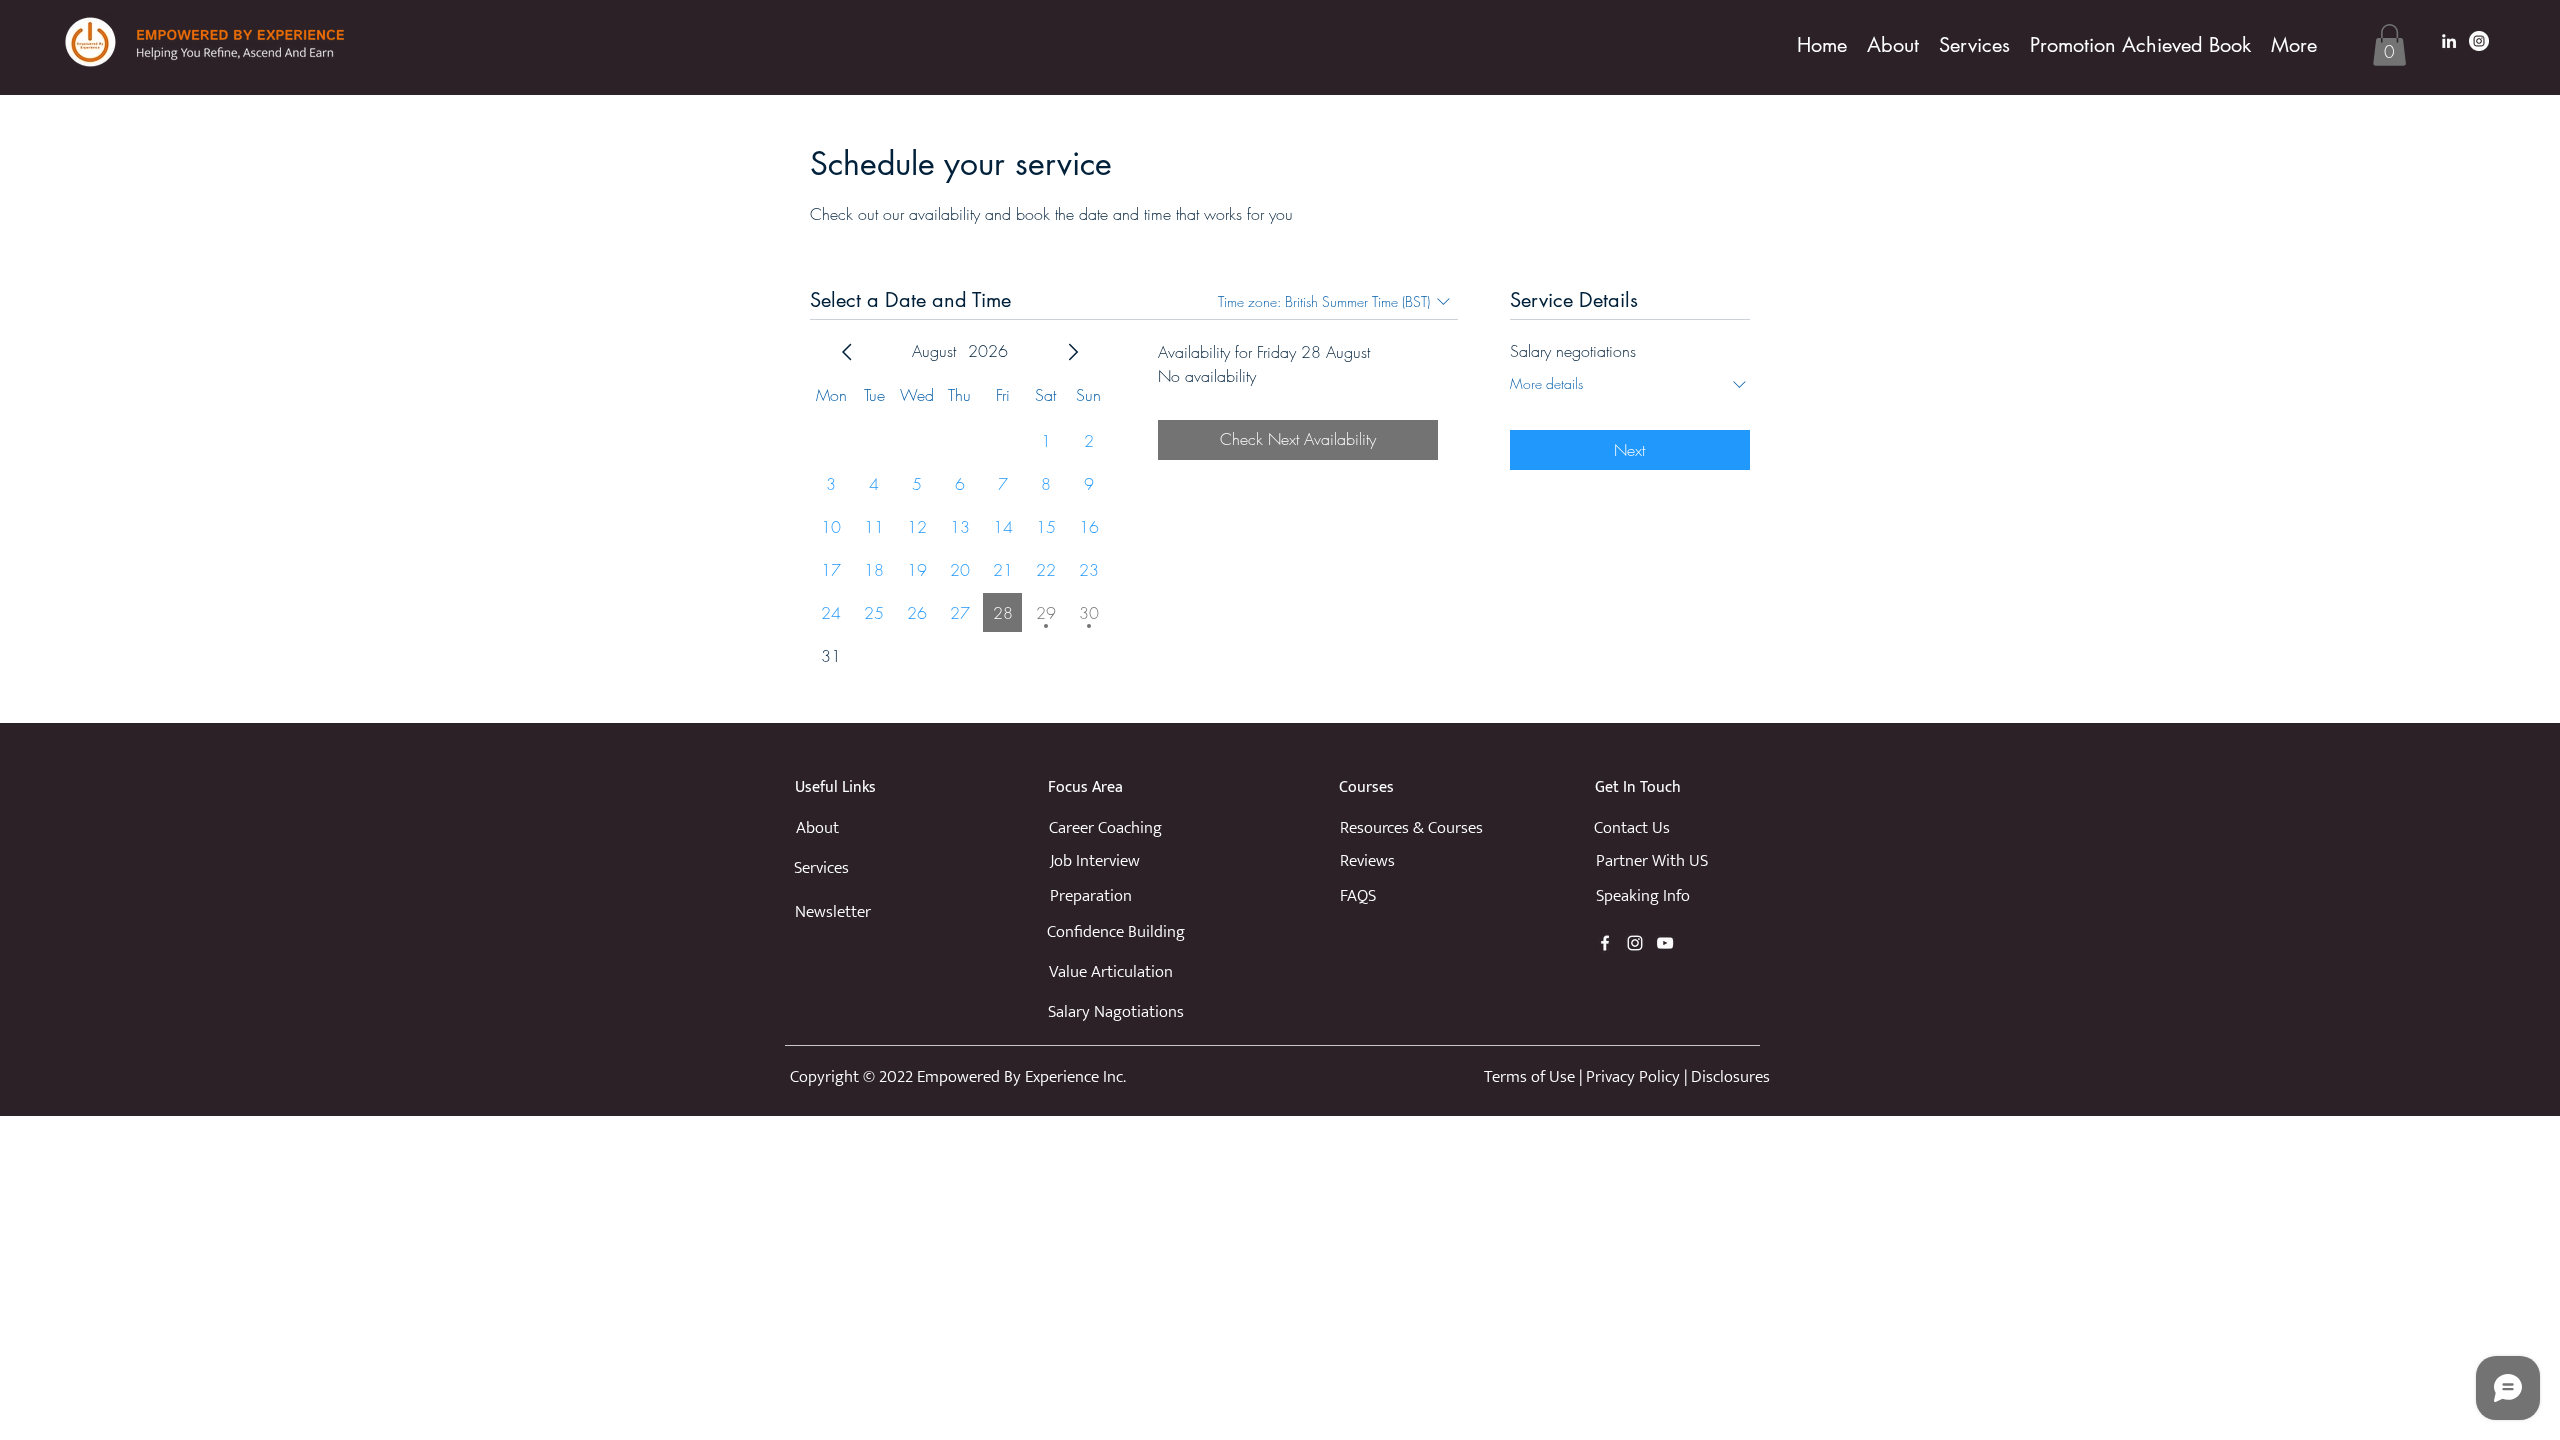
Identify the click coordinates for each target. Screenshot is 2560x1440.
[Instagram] (2479, 41)
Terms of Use (1529, 1077)
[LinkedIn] (2449, 41)
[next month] (1073, 352)
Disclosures (1730, 1077)
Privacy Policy (1633, 1077)
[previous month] (847, 352)
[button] (2389, 45)
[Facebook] (1605, 943)
